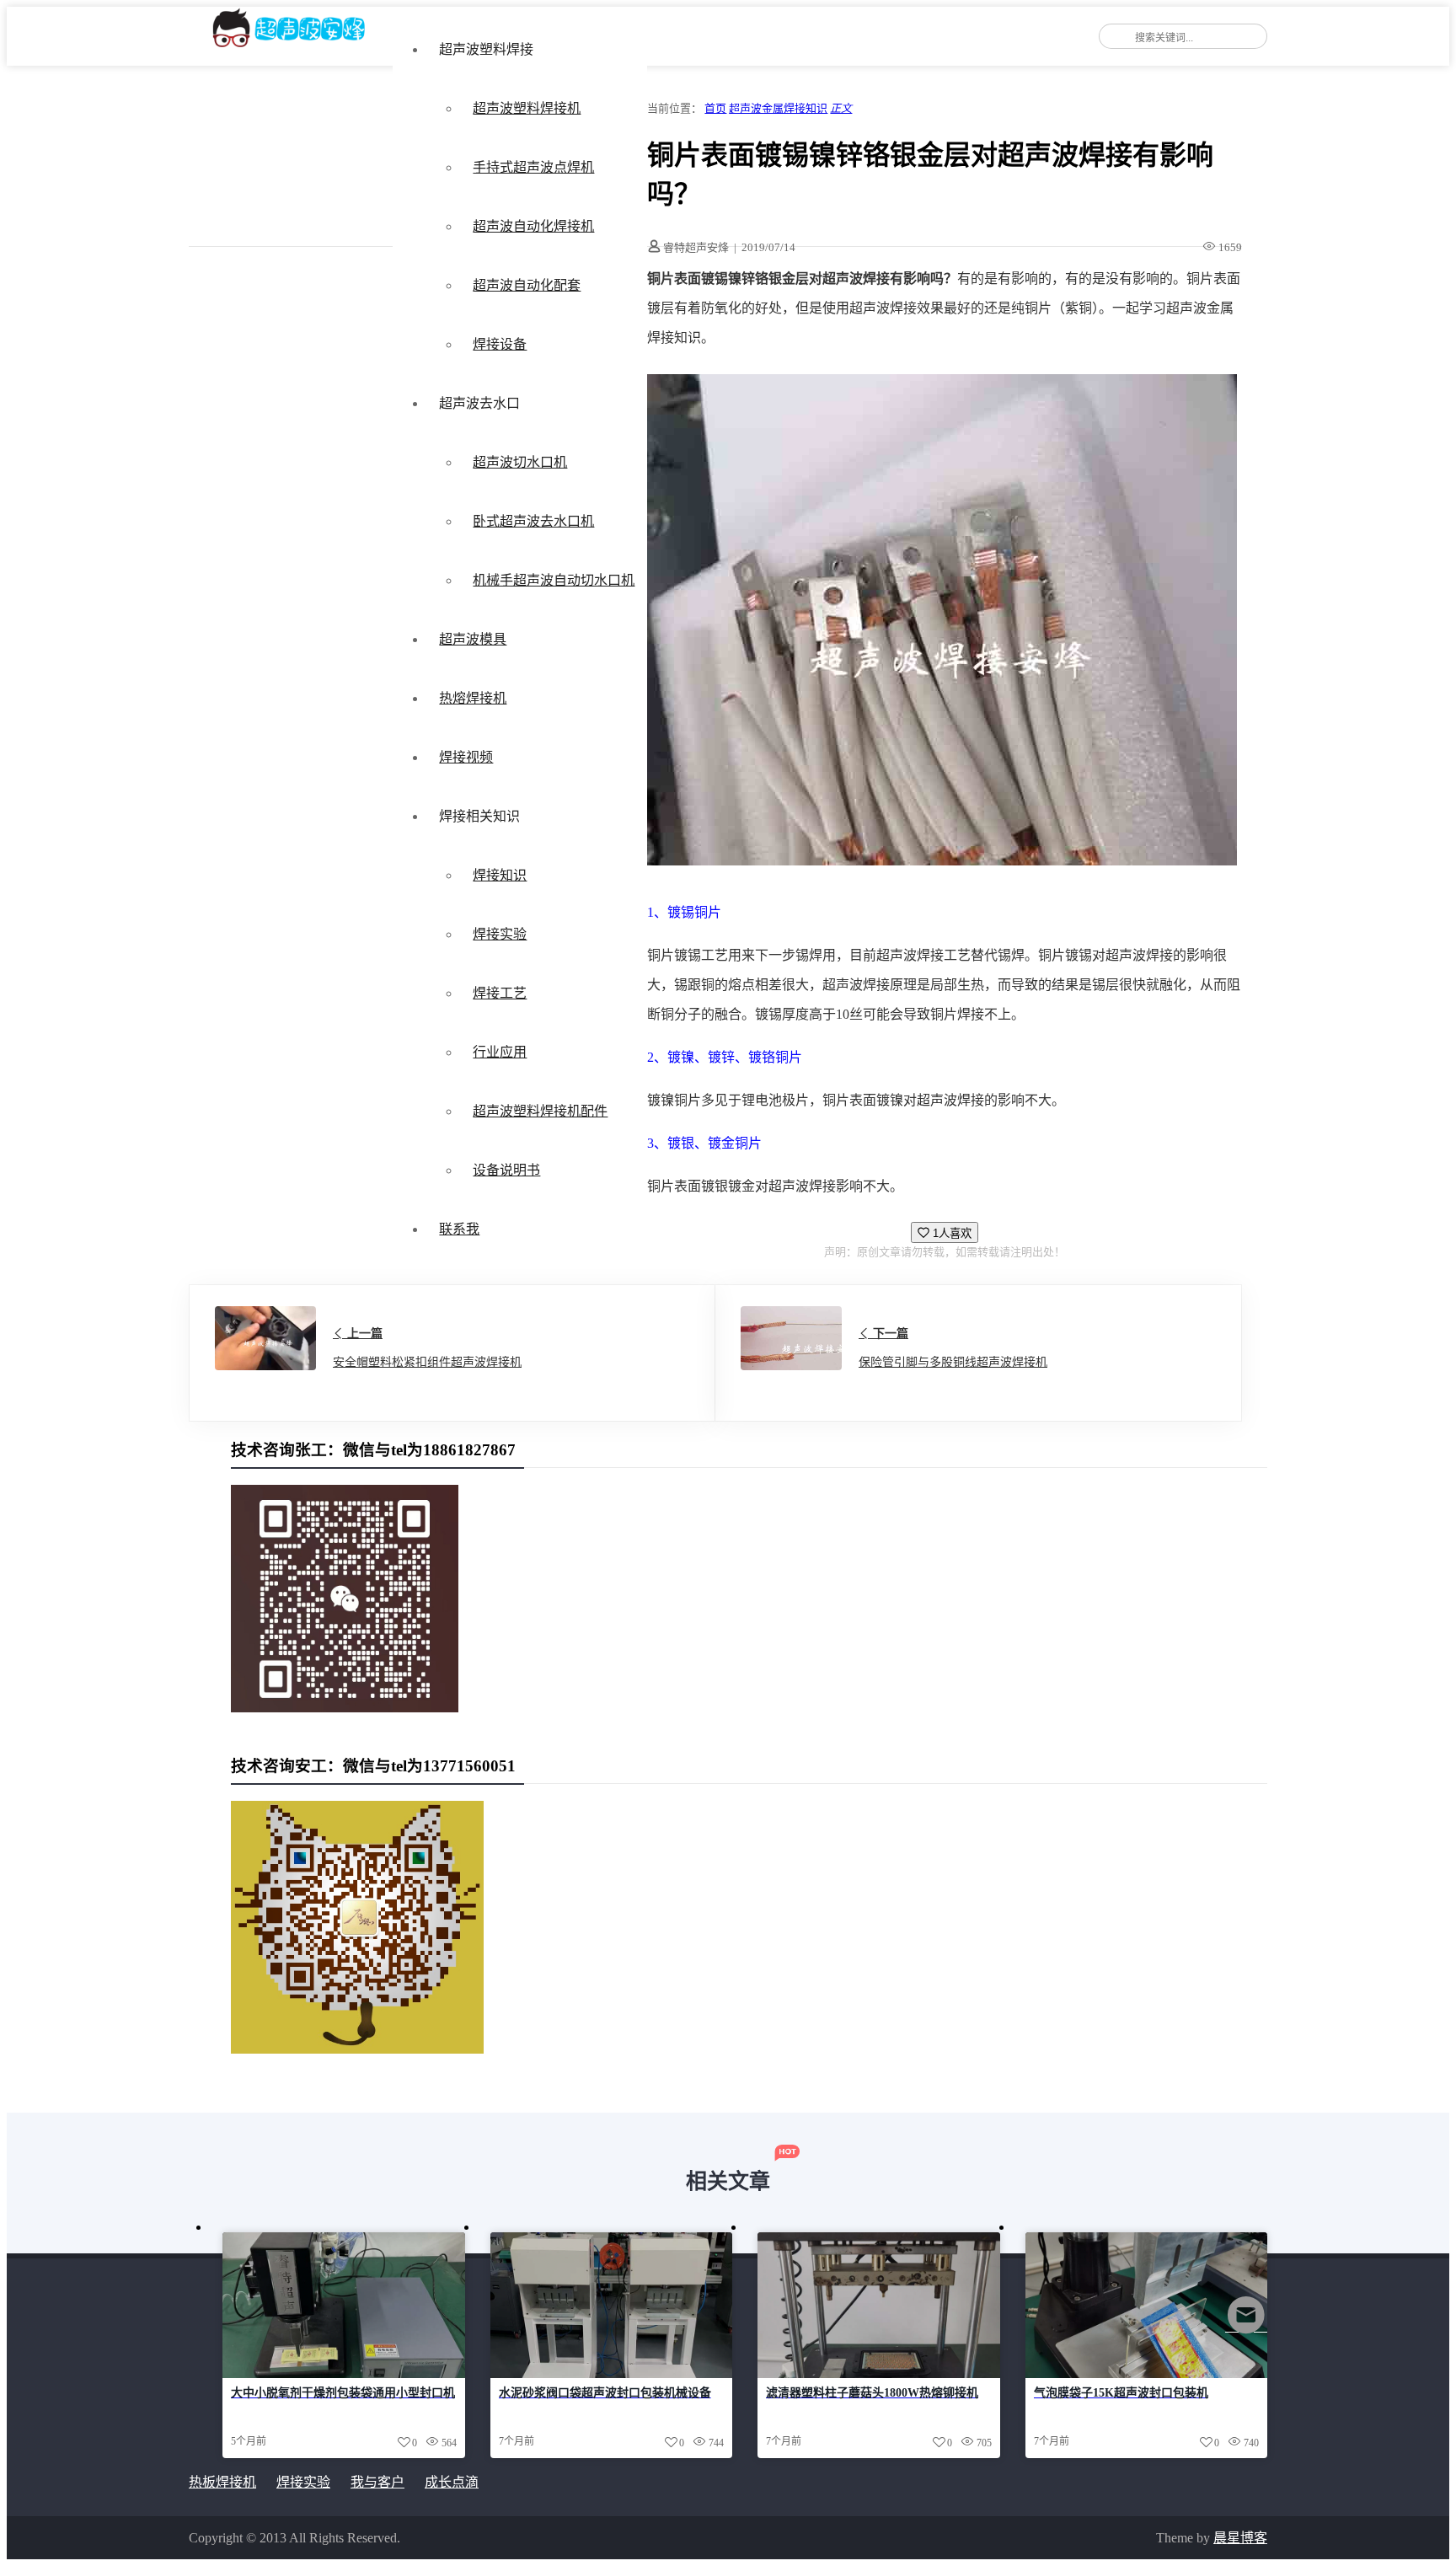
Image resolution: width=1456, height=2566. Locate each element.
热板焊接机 (222, 2482)
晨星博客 (1240, 2538)
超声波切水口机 (520, 462)
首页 (715, 108)
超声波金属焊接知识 (778, 108)
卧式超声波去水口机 (533, 521)
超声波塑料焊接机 (527, 108)
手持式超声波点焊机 (533, 167)
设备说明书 (506, 1170)
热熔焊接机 (473, 698)
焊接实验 (500, 934)
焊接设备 (500, 344)
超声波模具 (473, 639)
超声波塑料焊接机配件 (540, 1111)
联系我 (459, 1229)
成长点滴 (452, 2482)
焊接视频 (466, 757)
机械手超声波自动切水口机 (554, 580)
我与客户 (377, 2482)
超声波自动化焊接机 (533, 226)
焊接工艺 (500, 993)
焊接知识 (500, 875)
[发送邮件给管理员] (1246, 2326)
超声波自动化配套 (527, 285)
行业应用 (500, 1052)
